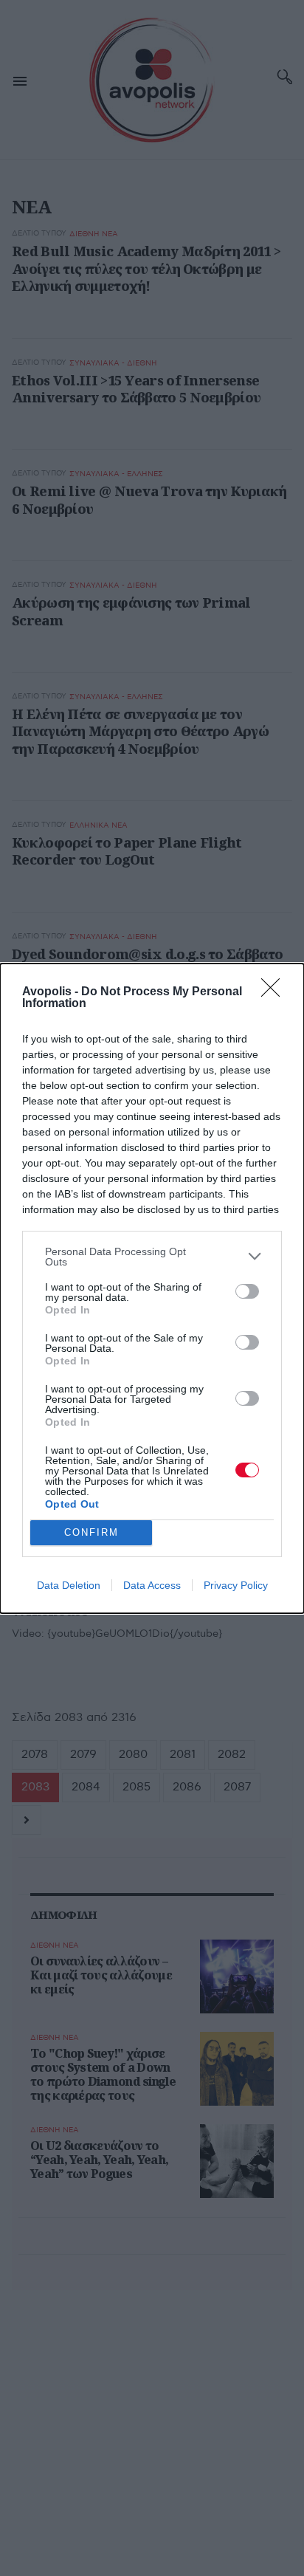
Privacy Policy (236, 1585)
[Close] (275, 992)
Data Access (152, 1585)
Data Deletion (69, 1585)
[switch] (247, 1291)
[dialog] (152, 1288)
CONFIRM (91, 1532)
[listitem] (152, 1257)
